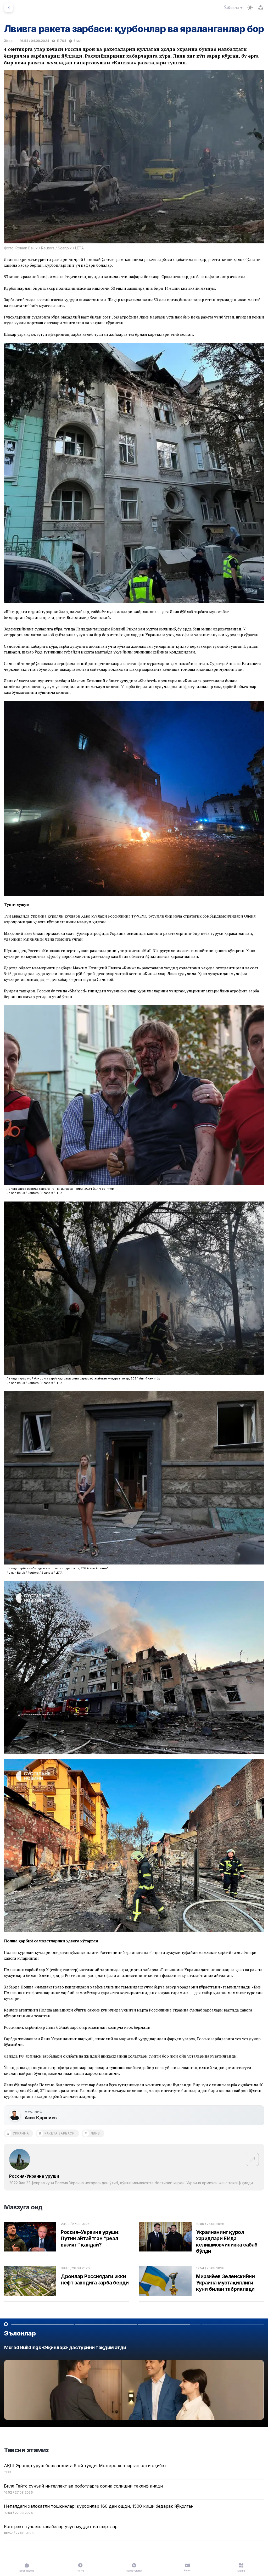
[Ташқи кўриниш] (250, 8)
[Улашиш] (261, 8)
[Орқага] (9, 8)
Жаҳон (9, 41)
